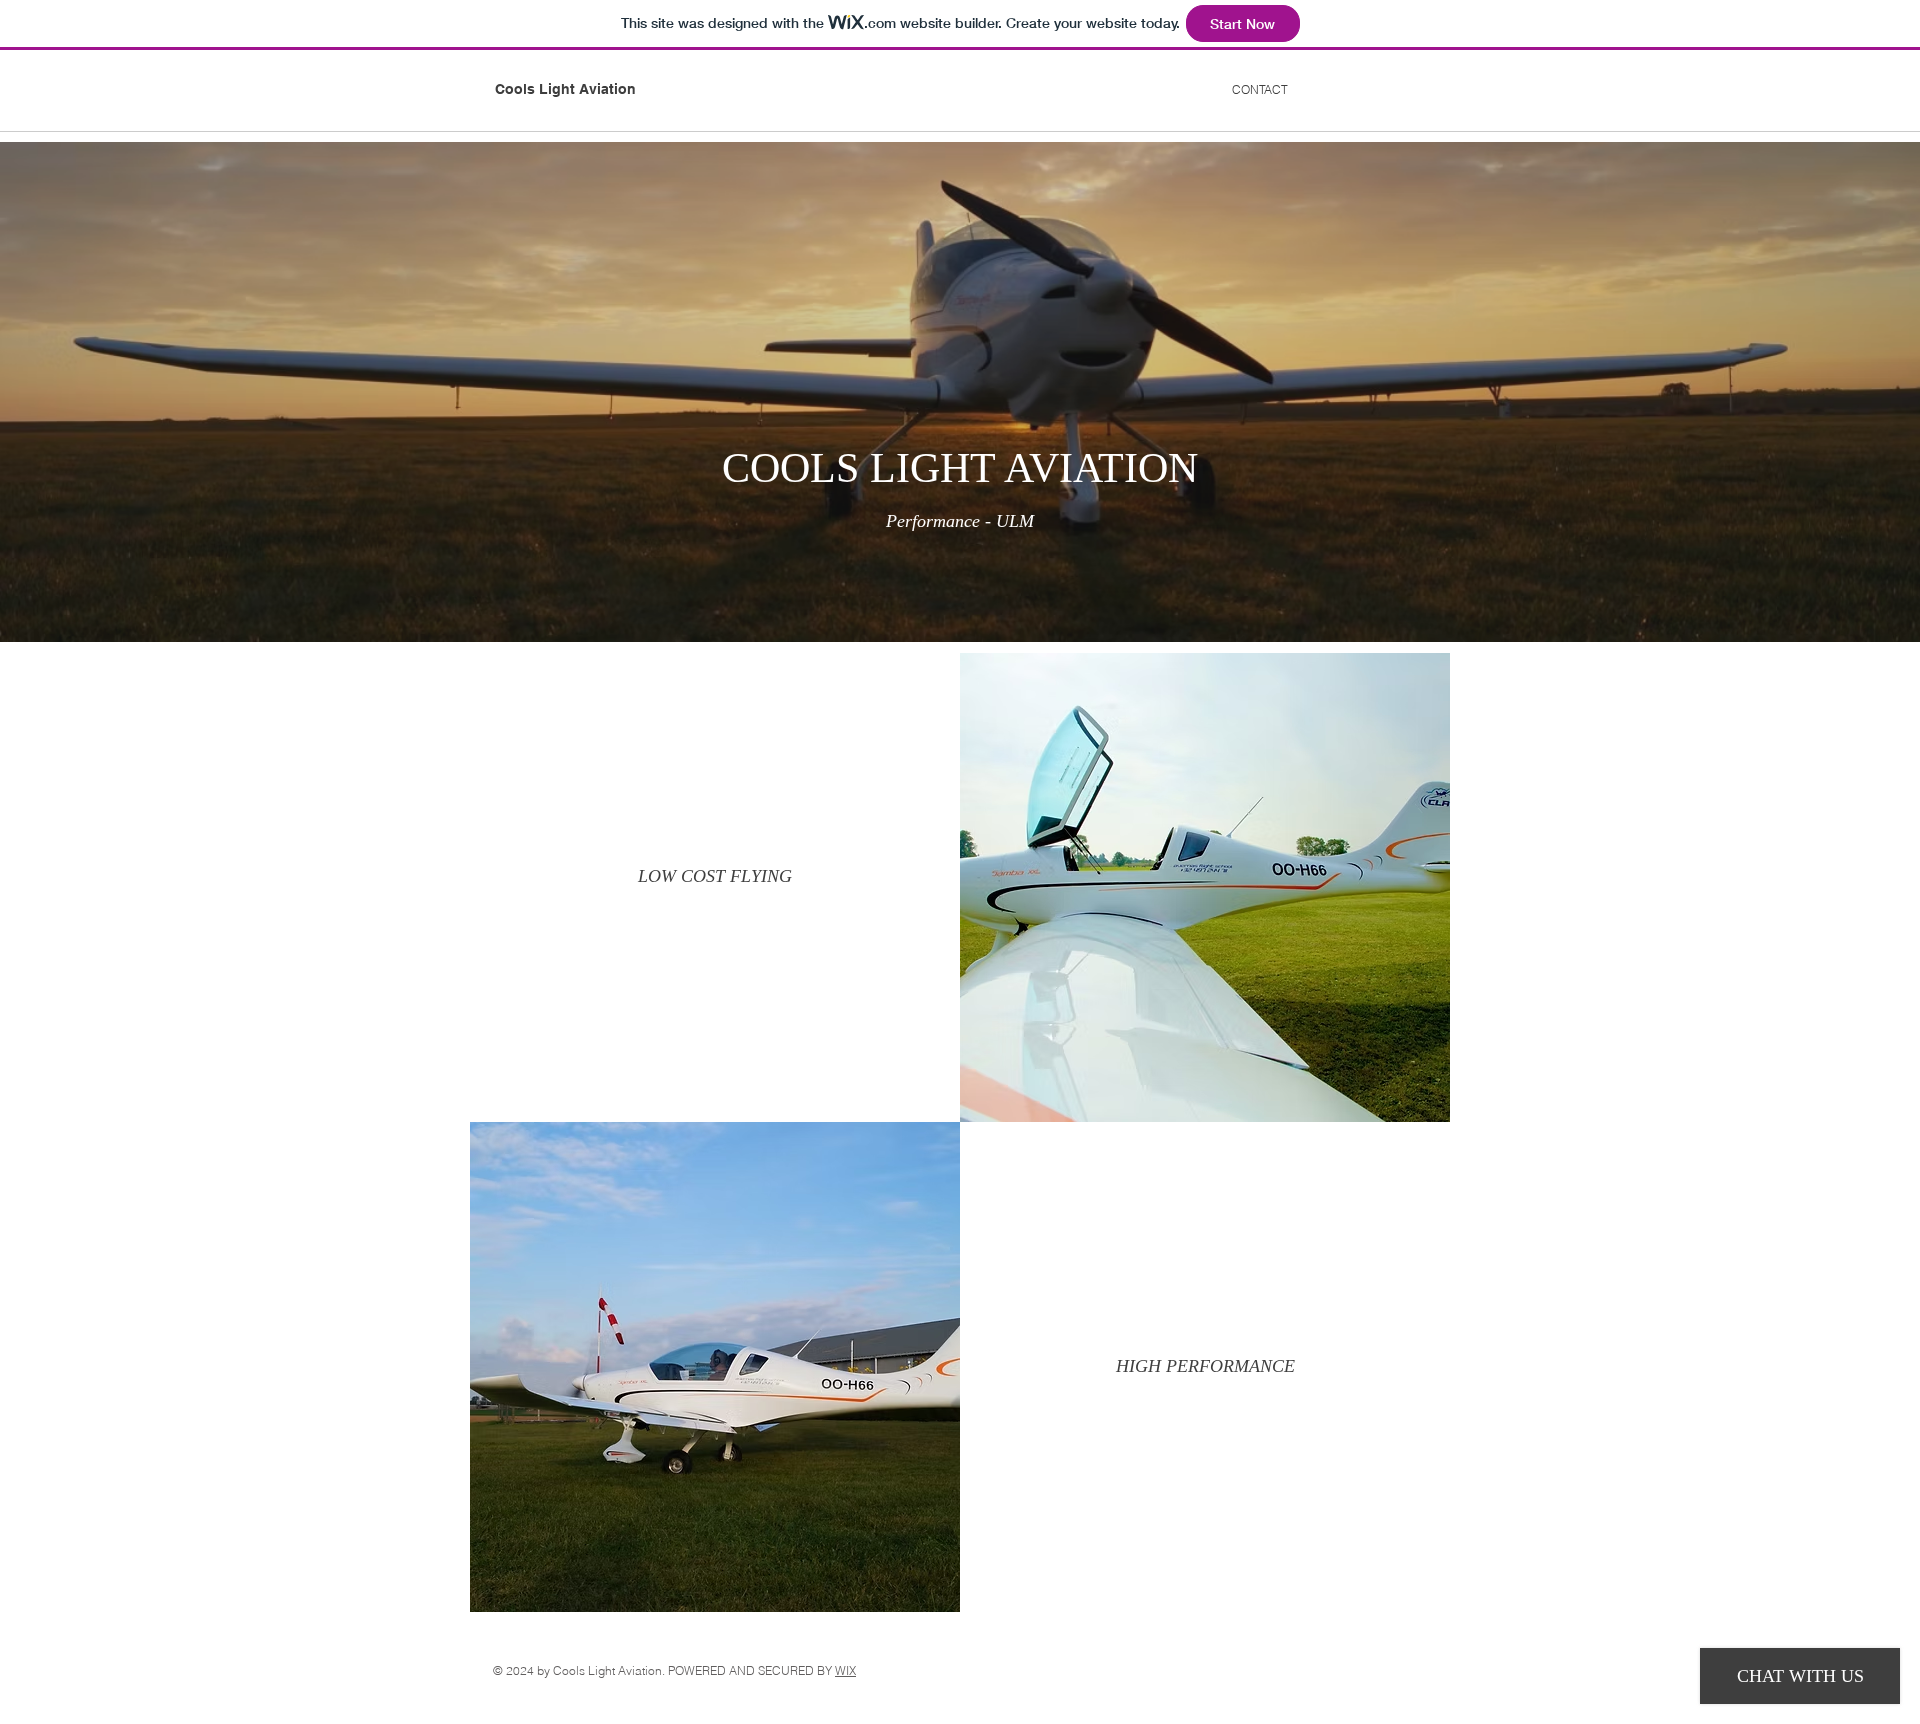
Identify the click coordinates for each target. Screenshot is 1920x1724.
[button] (715, 877)
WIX (845, 1670)
